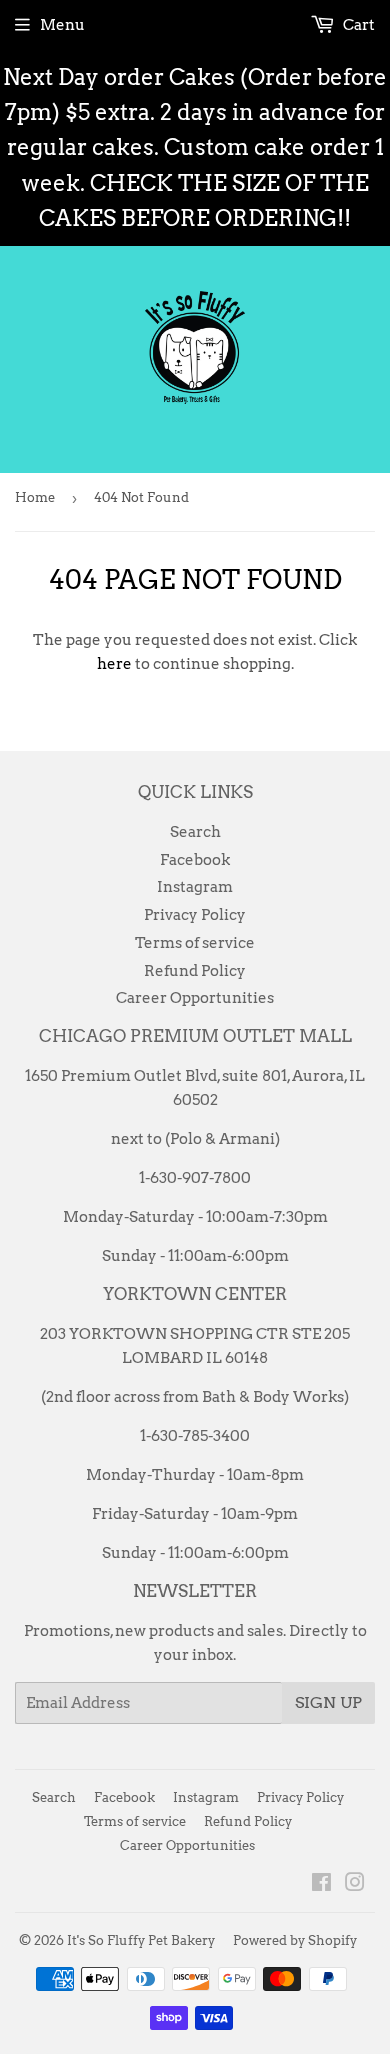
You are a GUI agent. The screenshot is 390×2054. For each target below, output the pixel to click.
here (114, 664)
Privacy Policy (195, 915)
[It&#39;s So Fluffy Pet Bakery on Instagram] (355, 1885)
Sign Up (328, 1702)
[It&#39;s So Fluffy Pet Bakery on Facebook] (321, 1885)
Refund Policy (195, 971)
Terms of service (195, 943)
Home (35, 497)
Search (195, 832)
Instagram (195, 887)
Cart (357, 25)
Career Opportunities (195, 998)
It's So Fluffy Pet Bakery (141, 1940)
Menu (62, 25)
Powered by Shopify (295, 1940)
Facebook (195, 860)
